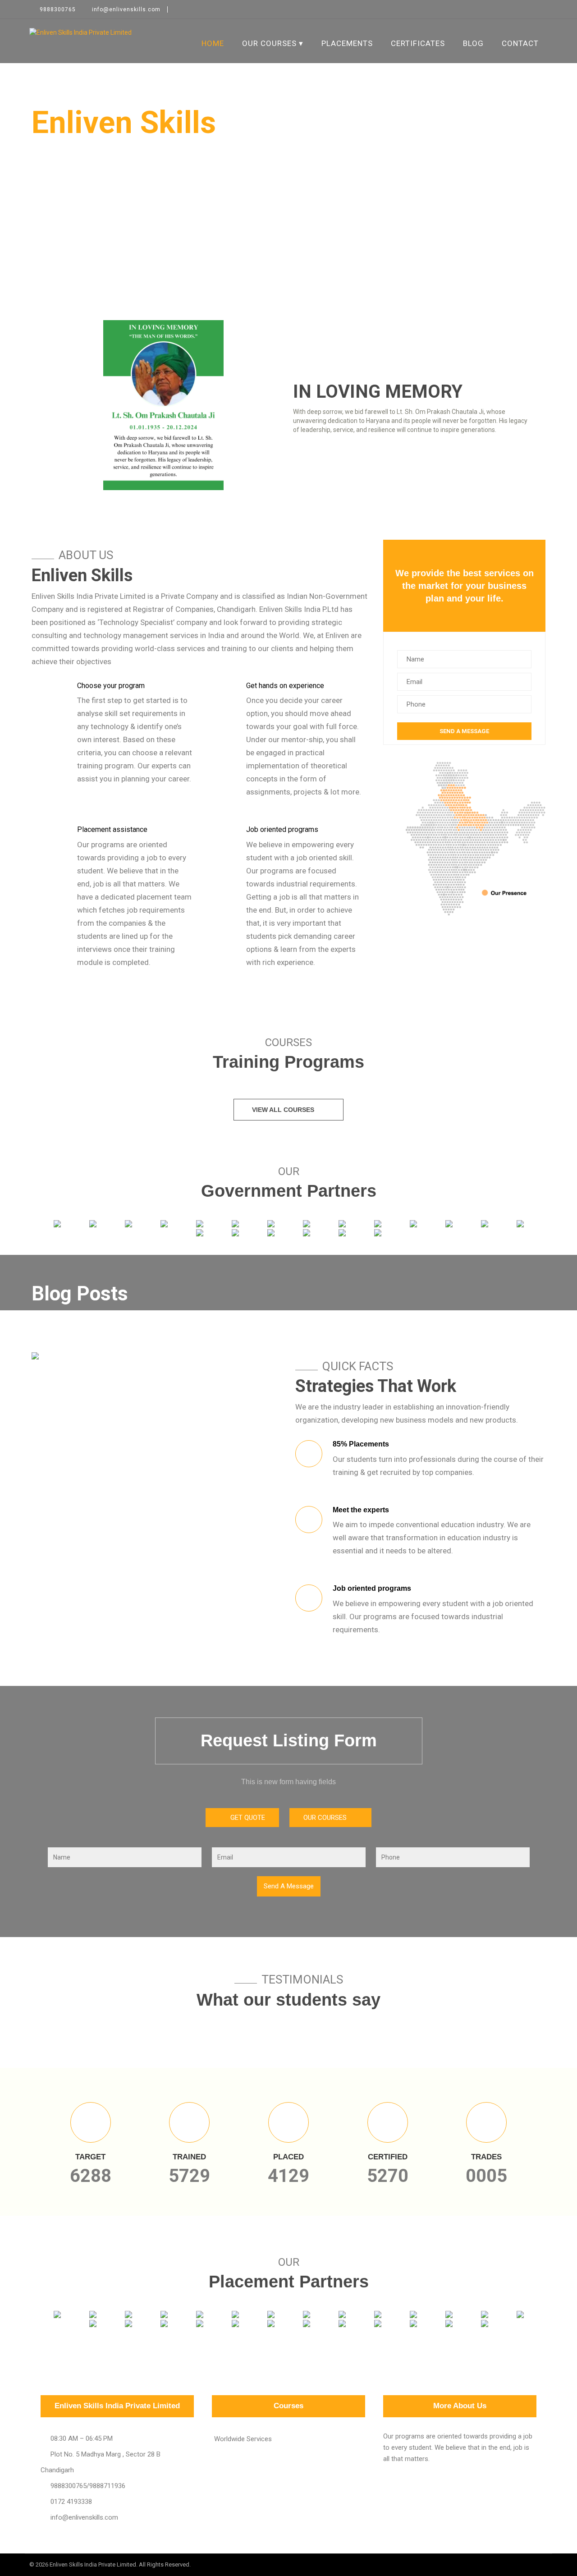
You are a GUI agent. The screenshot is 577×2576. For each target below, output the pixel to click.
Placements (347, 43)
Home (213, 43)
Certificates (418, 43)
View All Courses (283, 1110)
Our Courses (269, 43)
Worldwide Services (243, 2439)
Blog (473, 43)
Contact (520, 43)
